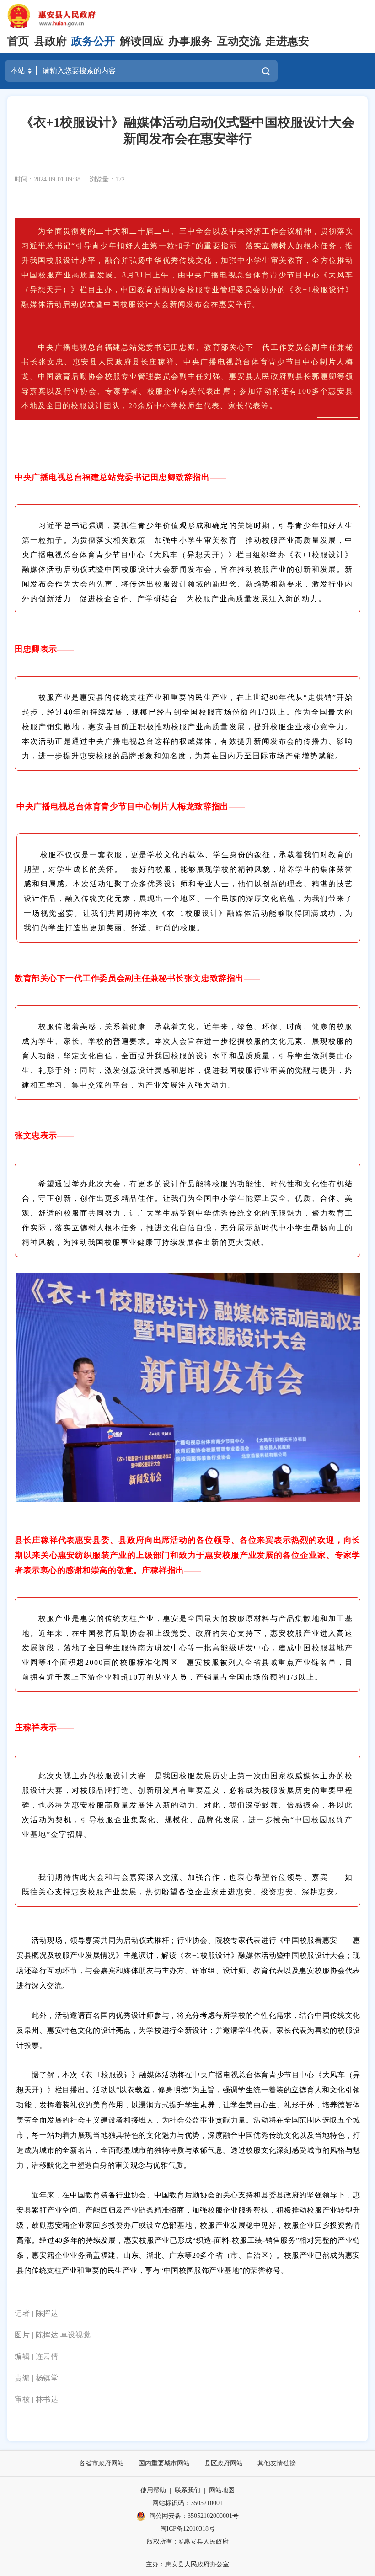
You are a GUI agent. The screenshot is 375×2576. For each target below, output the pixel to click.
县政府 (50, 41)
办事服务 (190, 41)
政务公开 (93, 41)
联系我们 (187, 2490)
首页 (18, 41)
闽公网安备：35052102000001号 (194, 2516)
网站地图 (222, 2490)
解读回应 (142, 41)
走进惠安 (287, 41)
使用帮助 (153, 2490)
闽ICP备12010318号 (187, 2529)
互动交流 (239, 41)
